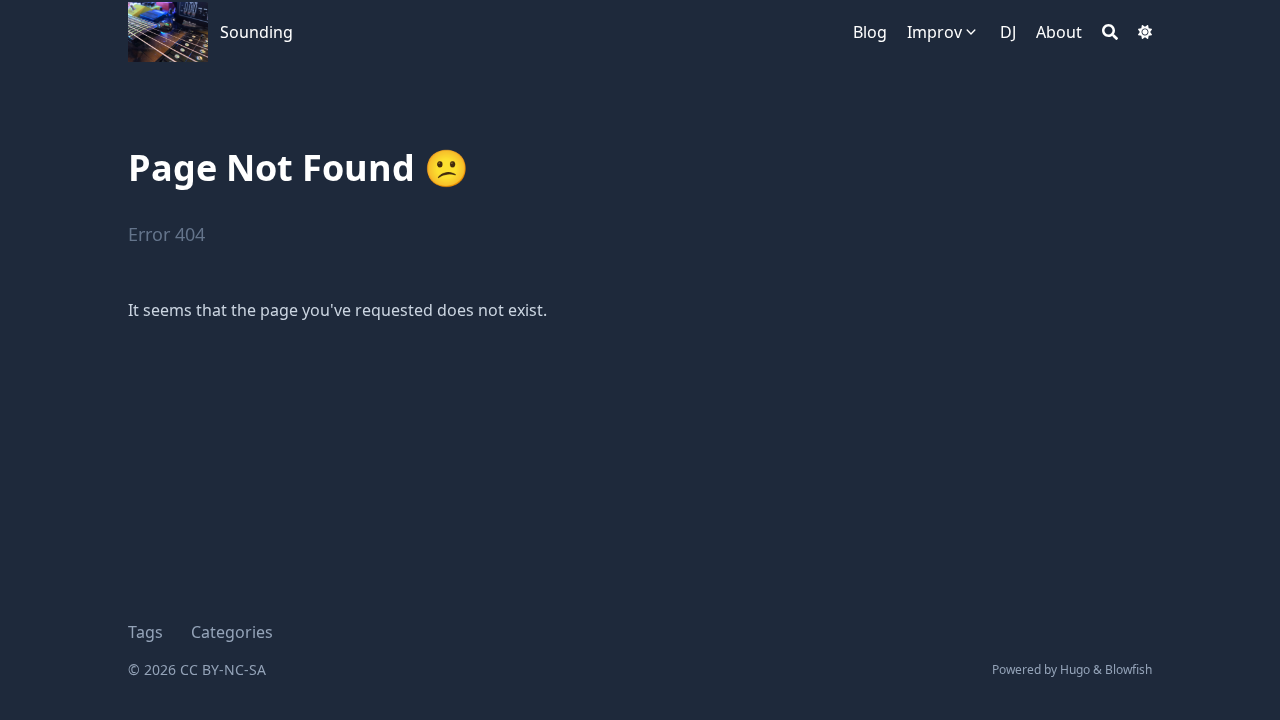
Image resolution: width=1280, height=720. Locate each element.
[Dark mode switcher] (1145, 32)
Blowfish (1128, 669)
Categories (232, 632)
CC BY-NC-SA (223, 669)
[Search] (1110, 32)
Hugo (1075, 669)
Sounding (256, 32)
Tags (145, 632)
